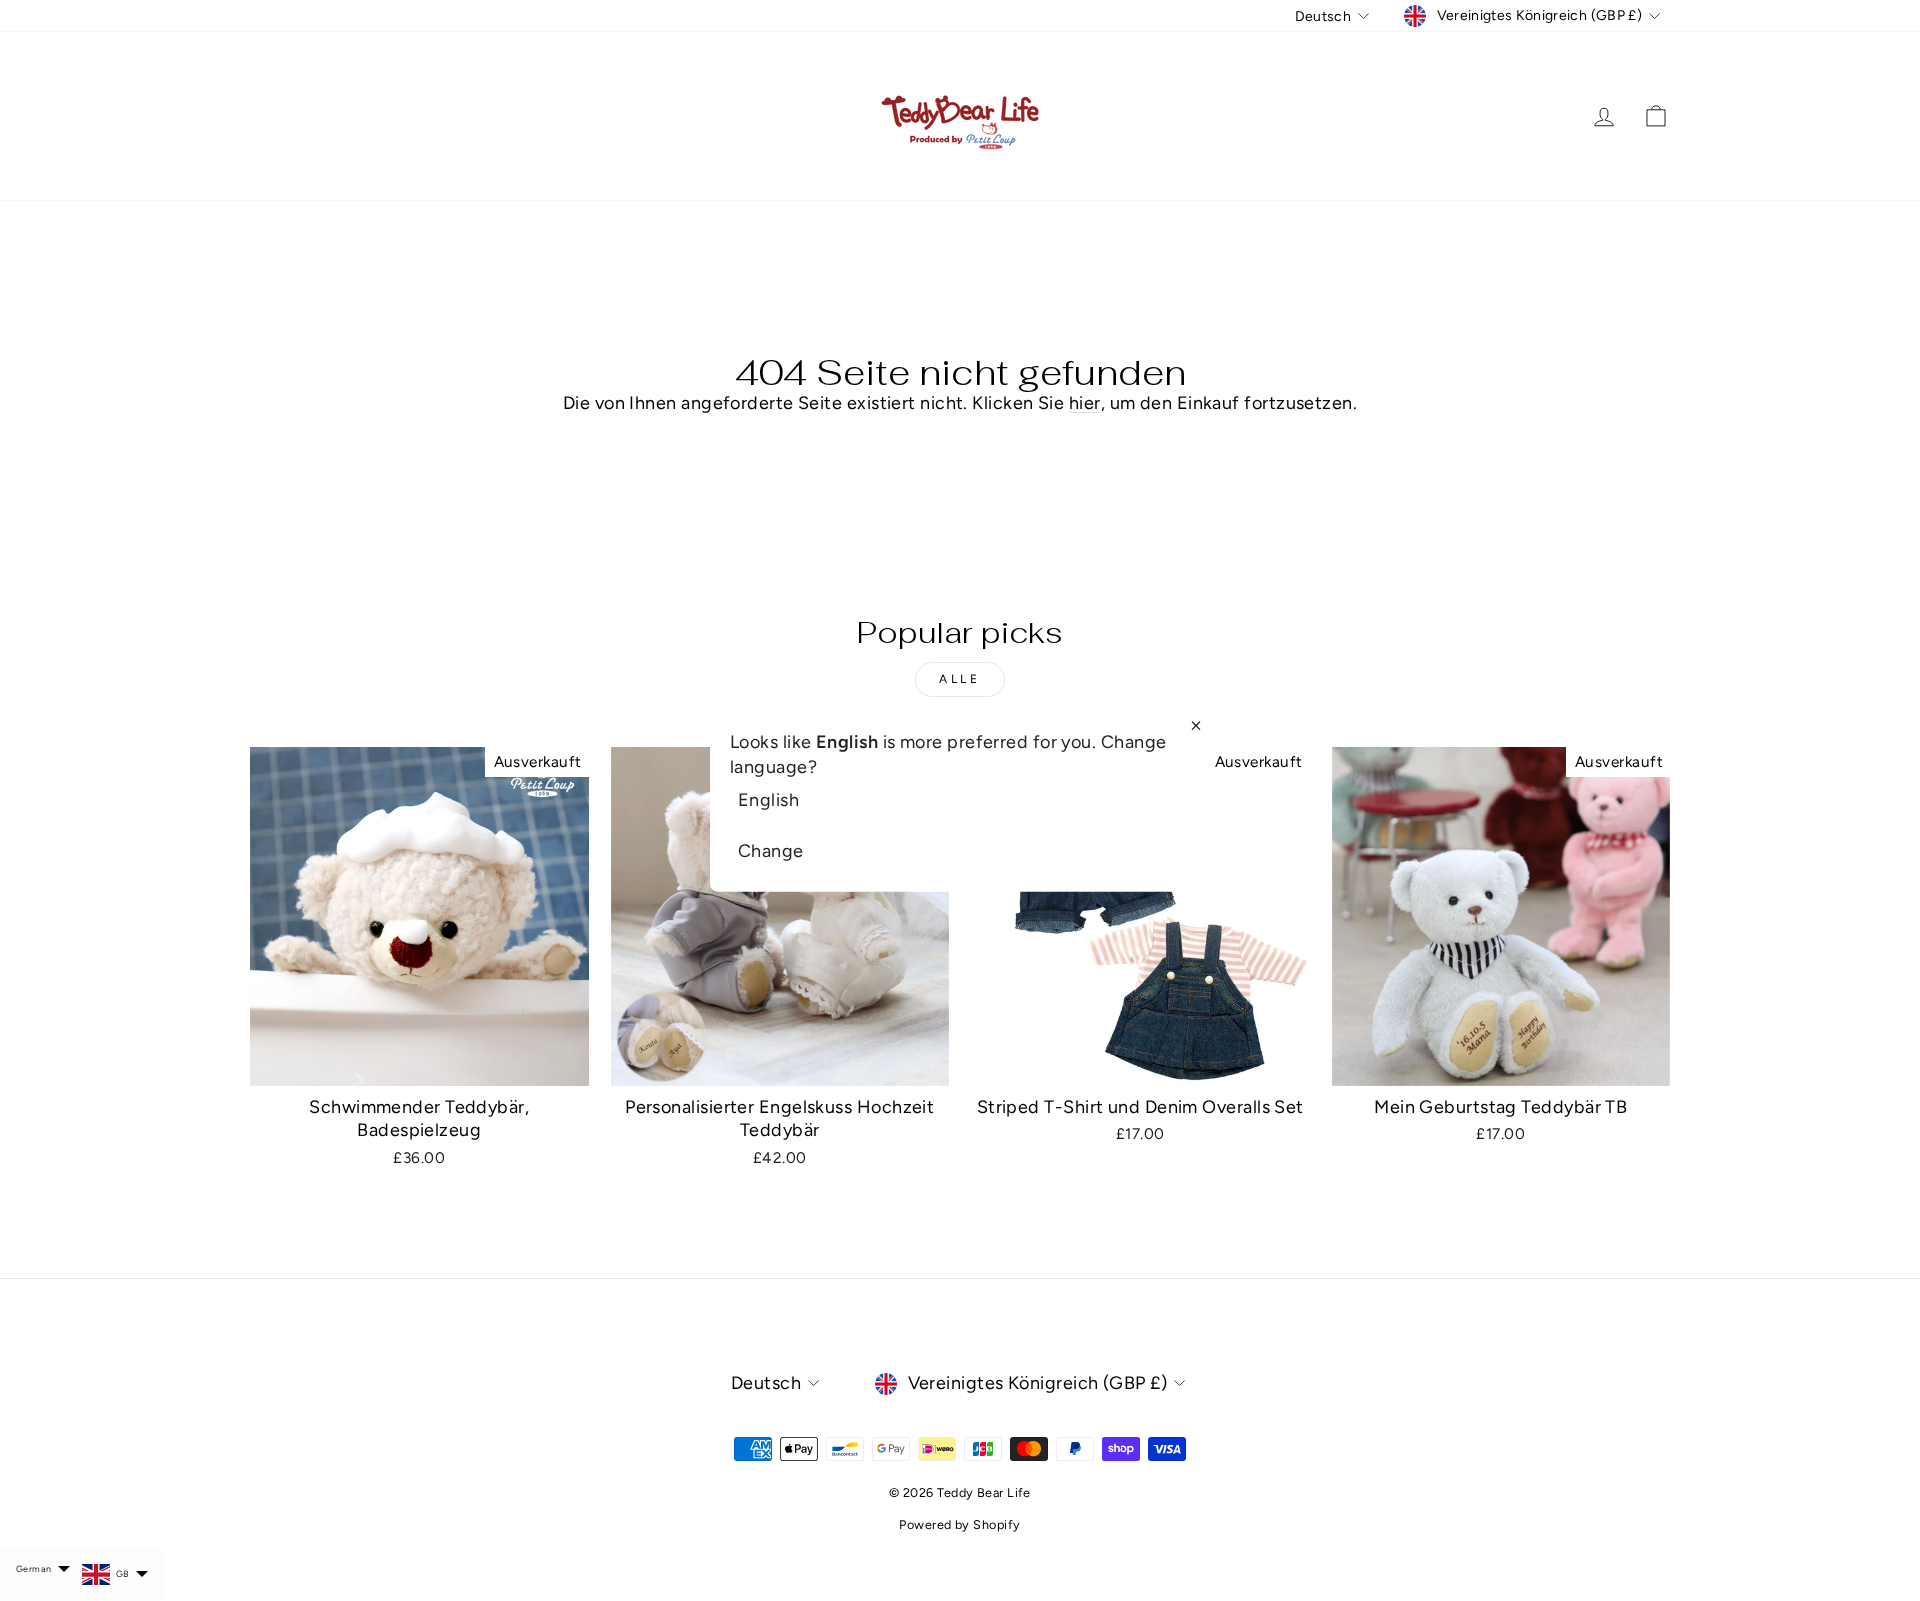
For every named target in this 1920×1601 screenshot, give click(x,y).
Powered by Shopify (959, 1524)
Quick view (419, 1061)
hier (1085, 403)
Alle (959, 679)
